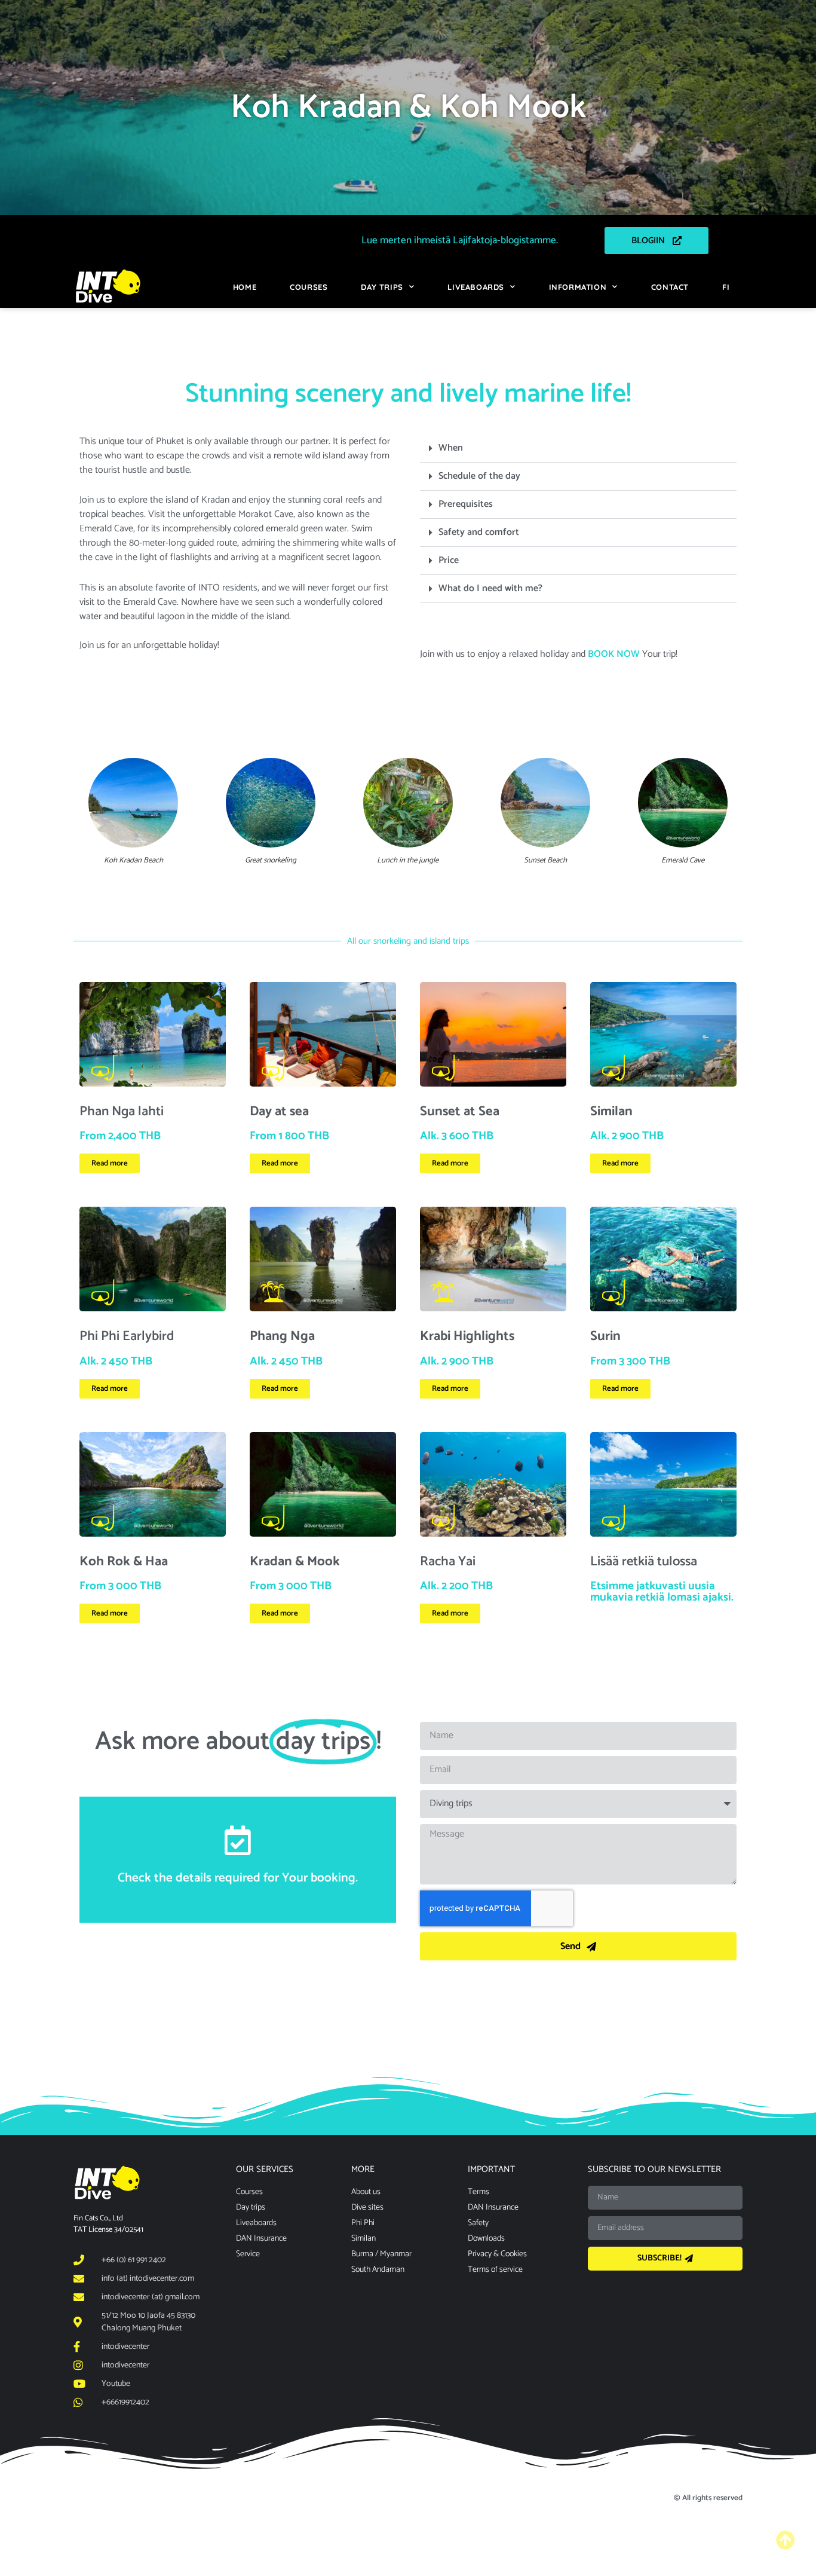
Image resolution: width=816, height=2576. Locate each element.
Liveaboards (476, 287)
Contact (670, 287)
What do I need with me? (490, 588)
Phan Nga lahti (122, 1111)
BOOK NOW (614, 654)
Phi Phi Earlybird (127, 1336)
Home (245, 287)
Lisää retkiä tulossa (644, 1561)
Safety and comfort (479, 532)
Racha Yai (448, 1561)
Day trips (382, 287)
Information (578, 287)
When (451, 448)
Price (449, 560)
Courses (309, 287)
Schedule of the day (479, 476)
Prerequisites (466, 504)
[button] (578, 449)
